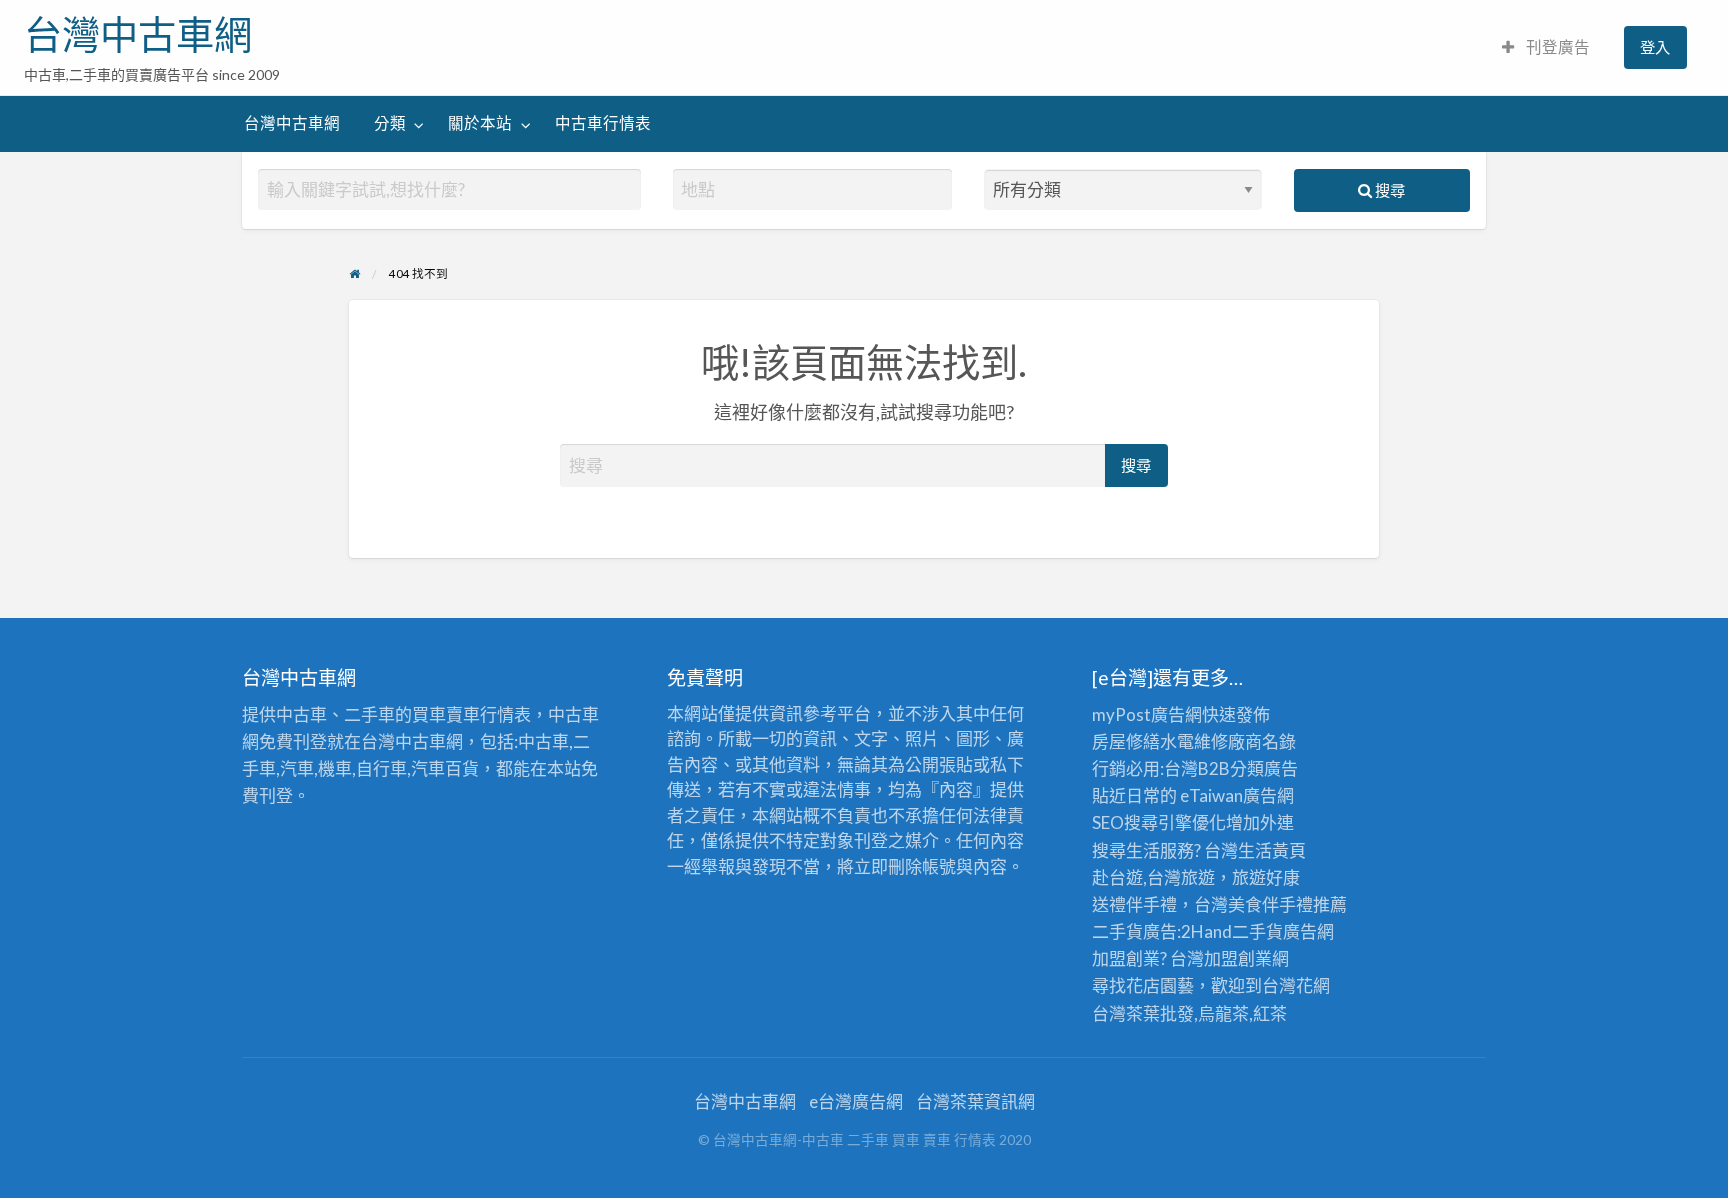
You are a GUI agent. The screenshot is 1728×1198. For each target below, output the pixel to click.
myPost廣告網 (1147, 714)
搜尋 (1388, 190)
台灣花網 (1296, 985)
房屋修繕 (1126, 741)
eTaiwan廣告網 (1237, 795)
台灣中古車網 (138, 35)
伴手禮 (1287, 904)
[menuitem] (1546, 47)
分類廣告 (1264, 768)
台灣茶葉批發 (1143, 1013)
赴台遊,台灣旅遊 (1153, 877)
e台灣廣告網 (856, 1101)
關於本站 (480, 123)
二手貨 (1257, 931)
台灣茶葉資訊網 (975, 1101)
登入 (1655, 47)
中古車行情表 (603, 123)
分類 (390, 123)
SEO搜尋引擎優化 (1159, 822)
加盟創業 (1238, 958)
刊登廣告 (1556, 47)
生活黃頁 (1272, 850)
